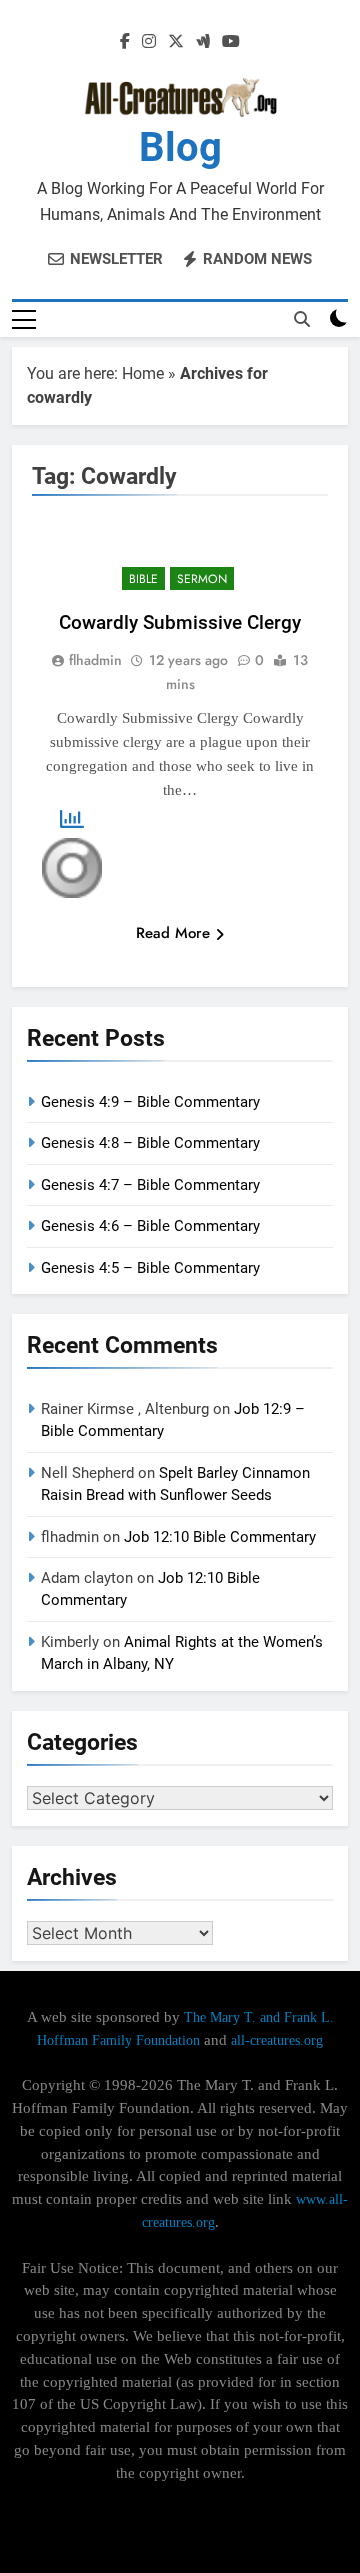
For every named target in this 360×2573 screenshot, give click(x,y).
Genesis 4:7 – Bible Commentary (150, 1185)
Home (143, 373)
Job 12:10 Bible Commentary (220, 1537)
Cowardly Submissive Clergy (180, 622)
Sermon (202, 579)
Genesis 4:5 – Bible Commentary (150, 1268)
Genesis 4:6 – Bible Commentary (150, 1226)
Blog (180, 147)
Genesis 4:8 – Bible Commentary (150, 1143)
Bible (143, 579)
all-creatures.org (277, 2040)
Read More (173, 933)
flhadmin (95, 660)
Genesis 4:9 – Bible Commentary (150, 1102)
